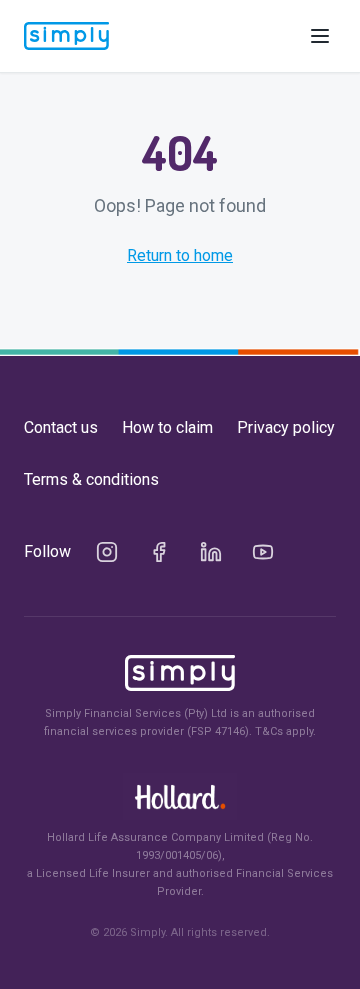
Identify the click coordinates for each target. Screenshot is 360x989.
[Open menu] (320, 36)
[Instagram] (107, 552)
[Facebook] (159, 552)
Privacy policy (286, 427)
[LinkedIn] (211, 552)
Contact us (61, 427)
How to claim (167, 427)
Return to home (180, 255)
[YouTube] (263, 552)
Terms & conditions (91, 479)
